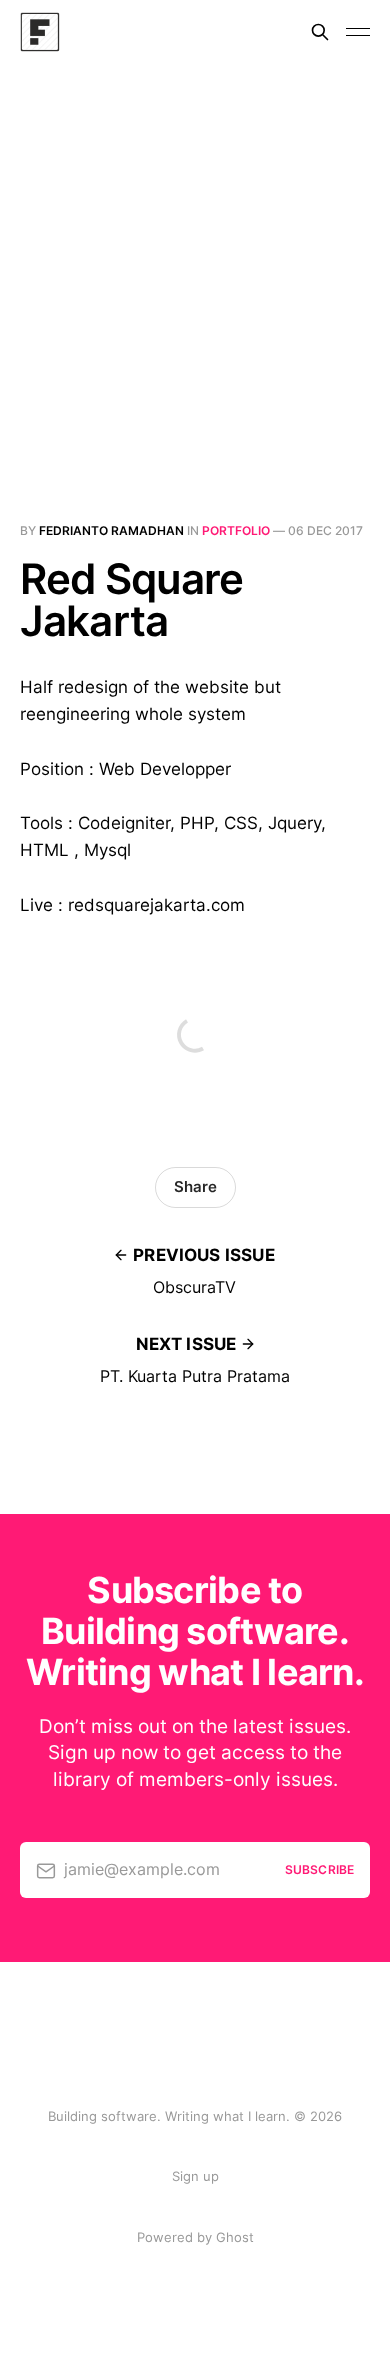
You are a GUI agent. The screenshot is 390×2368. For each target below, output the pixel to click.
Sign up (195, 2176)
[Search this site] (320, 32)
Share (195, 1186)
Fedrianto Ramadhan (111, 530)
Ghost (235, 2237)
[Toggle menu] (358, 32)
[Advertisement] (195, 269)
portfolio (236, 530)
